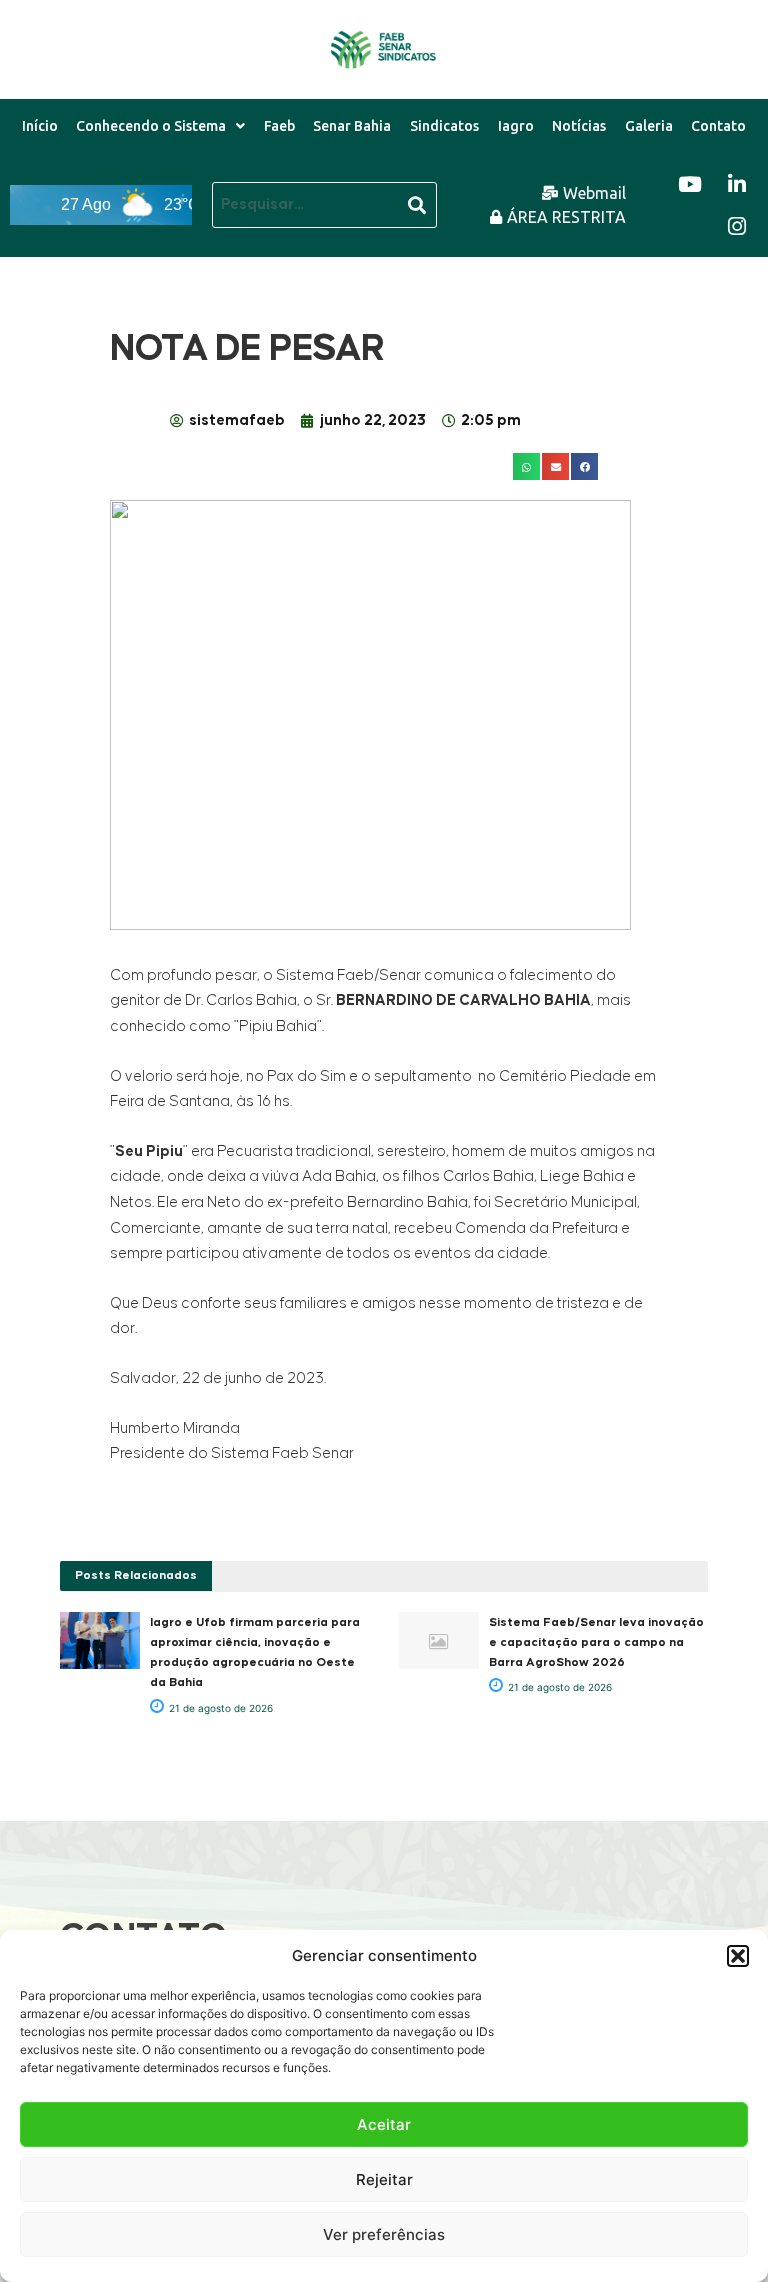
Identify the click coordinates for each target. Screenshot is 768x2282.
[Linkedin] (737, 184)
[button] (738, 1956)
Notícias (579, 126)
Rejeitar (384, 2179)
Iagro (516, 126)
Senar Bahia (352, 126)
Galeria (649, 126)
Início (40, 126)
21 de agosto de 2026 (219, 1708)
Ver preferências (384, 2234)
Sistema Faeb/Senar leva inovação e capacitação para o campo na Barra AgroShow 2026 (596, 1642)
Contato (718, 126)
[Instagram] (737, 226)
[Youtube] (690, 184)
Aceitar (384, 2124)
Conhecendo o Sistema (151, 126)
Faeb (279, 126)
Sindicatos (444, 126)
